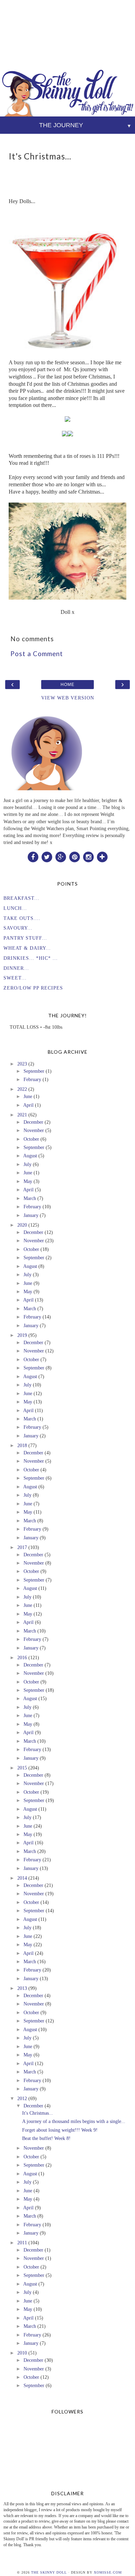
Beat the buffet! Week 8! (46, 2138)
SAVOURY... (18, 928)
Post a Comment (37, 654)
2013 (22, 1988)
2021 (22, 1115)
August (30, 1156)
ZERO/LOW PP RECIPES (33, 988)
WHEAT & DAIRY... (27, 948)
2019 (22, 1335)
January (31, 1215)
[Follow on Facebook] (33, 856)
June (28, 1096)
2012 (22, 2098)
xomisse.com (108, 2572)
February (32, 1079)
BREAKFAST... (21, 898)
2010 (22, 2353)
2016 (22, 1657)
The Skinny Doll (49, 2572)
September (34, 1071)
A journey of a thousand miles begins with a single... (74, 2121)
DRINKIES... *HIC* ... (31, 958)
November (34, 1130)
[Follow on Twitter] (47, 856)
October (31, 1139)
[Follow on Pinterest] (74, 856)
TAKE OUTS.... (22, 918)
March (30, 1198)
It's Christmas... (38, 2113)
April (28, 1105)
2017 (22, 1547)
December (33, 1122)
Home (67, 685)
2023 (22, 1064)
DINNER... (16, 968)
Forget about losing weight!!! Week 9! (60, 2130)
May (28, 1181)
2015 (22, 1768)
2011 (22, 2243)
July (28, 1164)
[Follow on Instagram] (88, 856)
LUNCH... (15, 908)
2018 (22, 1445)
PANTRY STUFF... (25, 938)
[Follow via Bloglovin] (102, 856)
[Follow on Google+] (61, 856)
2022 (22, 1089)
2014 (22, 1878)
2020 (22, 1225)
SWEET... (15, 978)
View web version (68, 698)
